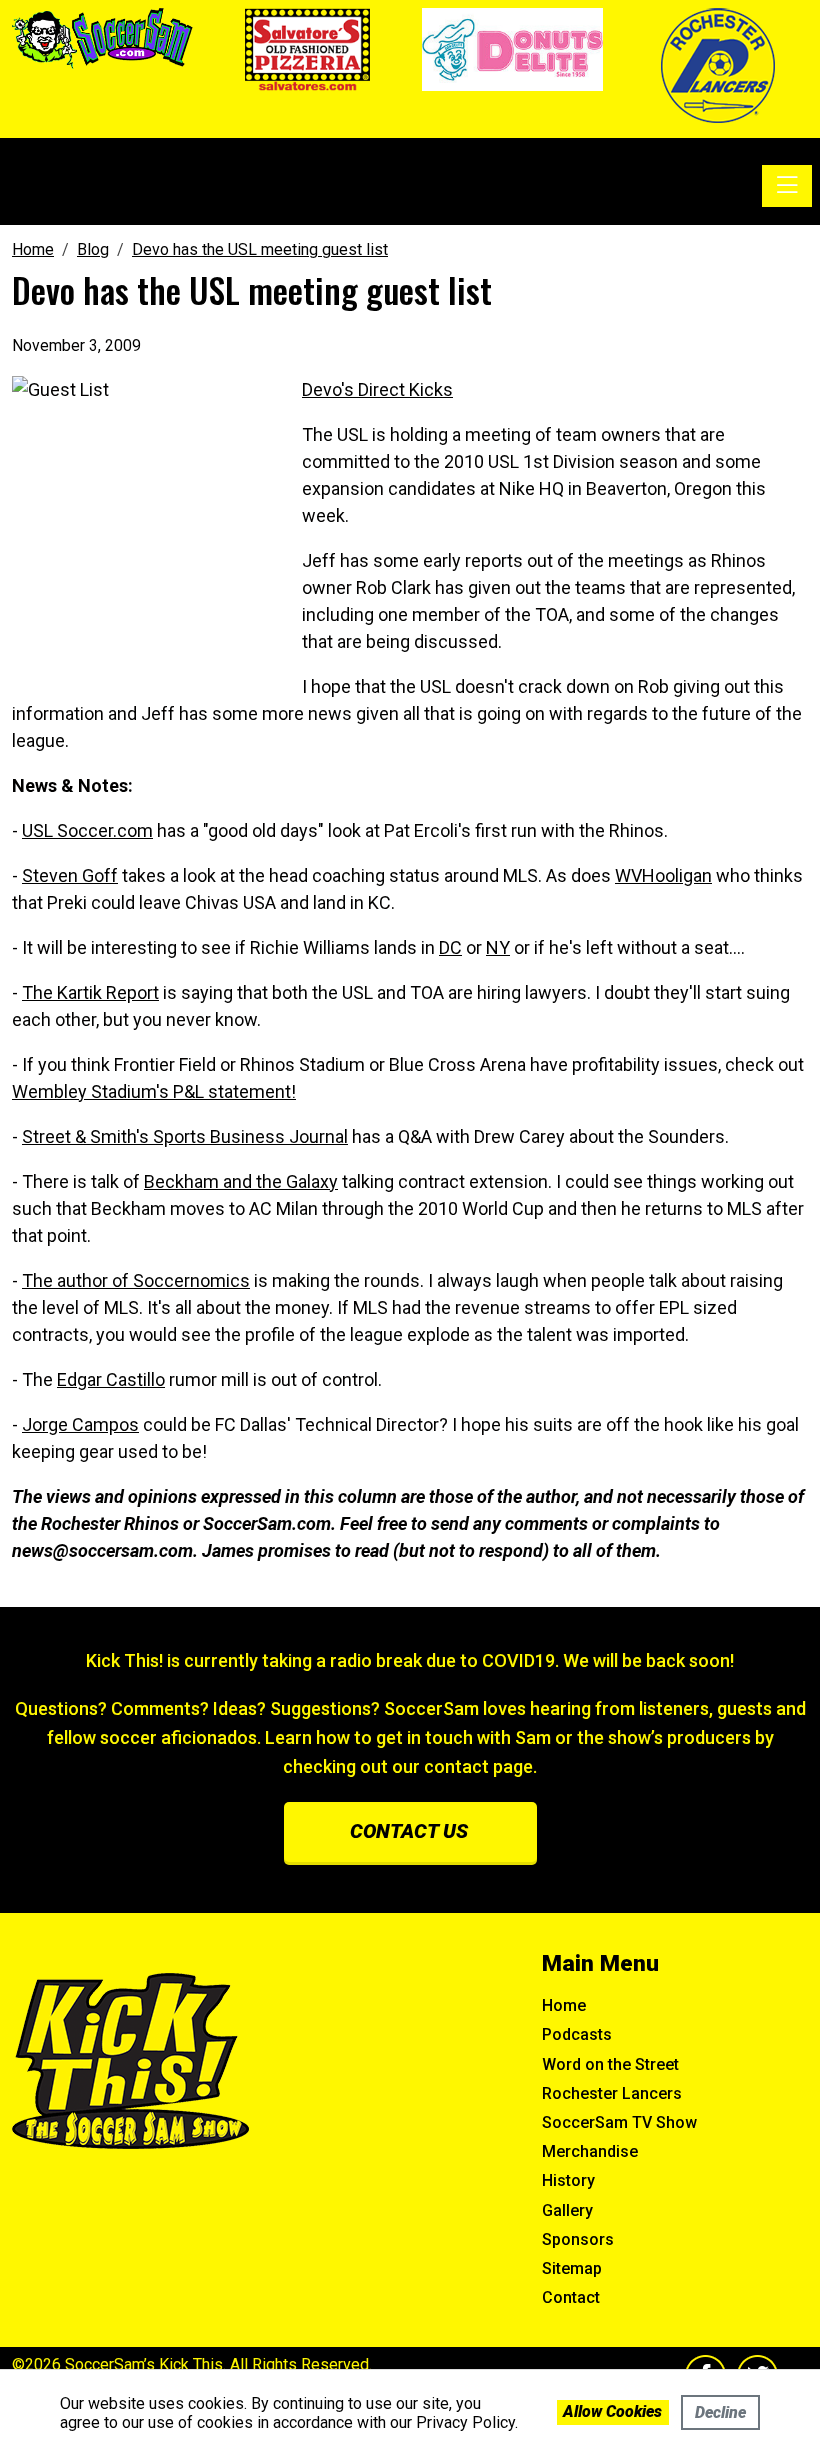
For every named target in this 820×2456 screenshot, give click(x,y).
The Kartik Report (90, 992)
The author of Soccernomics (136, 1280)
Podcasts (577, 2034)
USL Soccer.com (87, 830)
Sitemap (572, 2268)
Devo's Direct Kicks (377, 389)
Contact (571, 2297)
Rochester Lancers (612, 2093)
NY (498, 947)
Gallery (567, 2210)
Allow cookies (612, 2411)
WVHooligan (663, 875)
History (568, 2180)
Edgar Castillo (111, 1379)
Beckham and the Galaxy (241, 1181)
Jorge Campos (80, 1424)
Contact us (409, 1831)
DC (450, 947)
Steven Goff (70, 875)
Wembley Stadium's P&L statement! (154, 1091)
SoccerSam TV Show (619, 2122)
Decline (720, 2412)
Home (564, 2005)
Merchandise (590, 2151)
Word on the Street (610, 2064)
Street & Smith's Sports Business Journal (185, 1136)
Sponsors (578, 2239)
